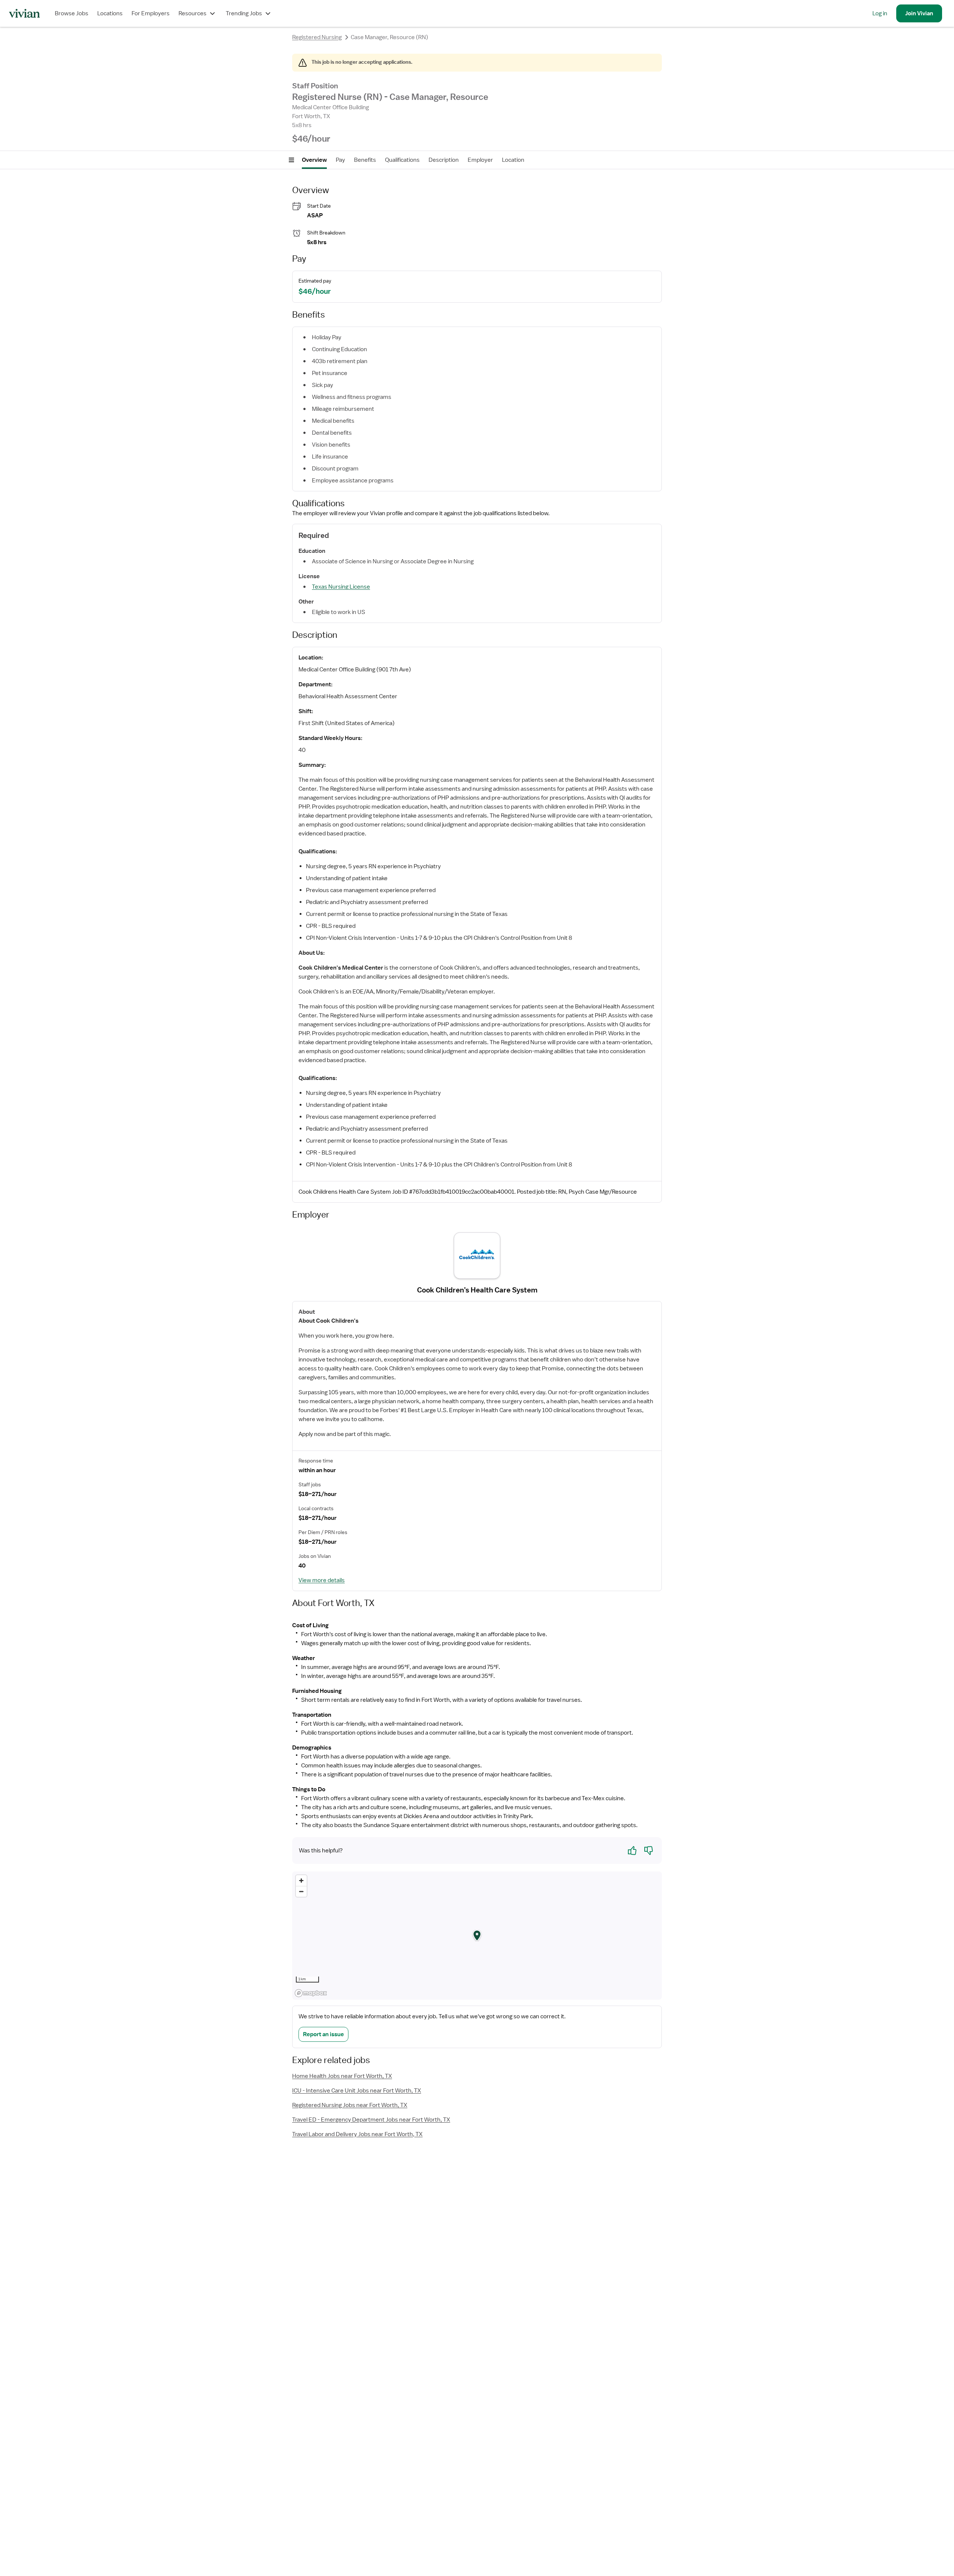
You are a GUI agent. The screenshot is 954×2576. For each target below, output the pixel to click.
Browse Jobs (72, 13)
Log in (880, 13)
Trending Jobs (244, 13)
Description (444, 160)
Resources (192, 13)
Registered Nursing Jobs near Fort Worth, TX (350, 2105)
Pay (340, 160)
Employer (480, 160)
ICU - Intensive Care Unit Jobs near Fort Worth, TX (357, 2091)
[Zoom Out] (301, 1891)
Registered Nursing (317, 37)
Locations (110, 13)
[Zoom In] (301, 1881)
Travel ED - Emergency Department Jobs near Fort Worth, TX (371, 2120)
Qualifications (402, 160)
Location (513, 160)
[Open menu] (291, 160)
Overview (314, 160)
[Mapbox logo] (311, 1993)
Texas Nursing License (341, 587)
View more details (322, 1580)
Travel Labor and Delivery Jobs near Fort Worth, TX (357, 2134)
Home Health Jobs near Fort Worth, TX (342, 2076)
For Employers (151, 13)
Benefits (365, 160)
